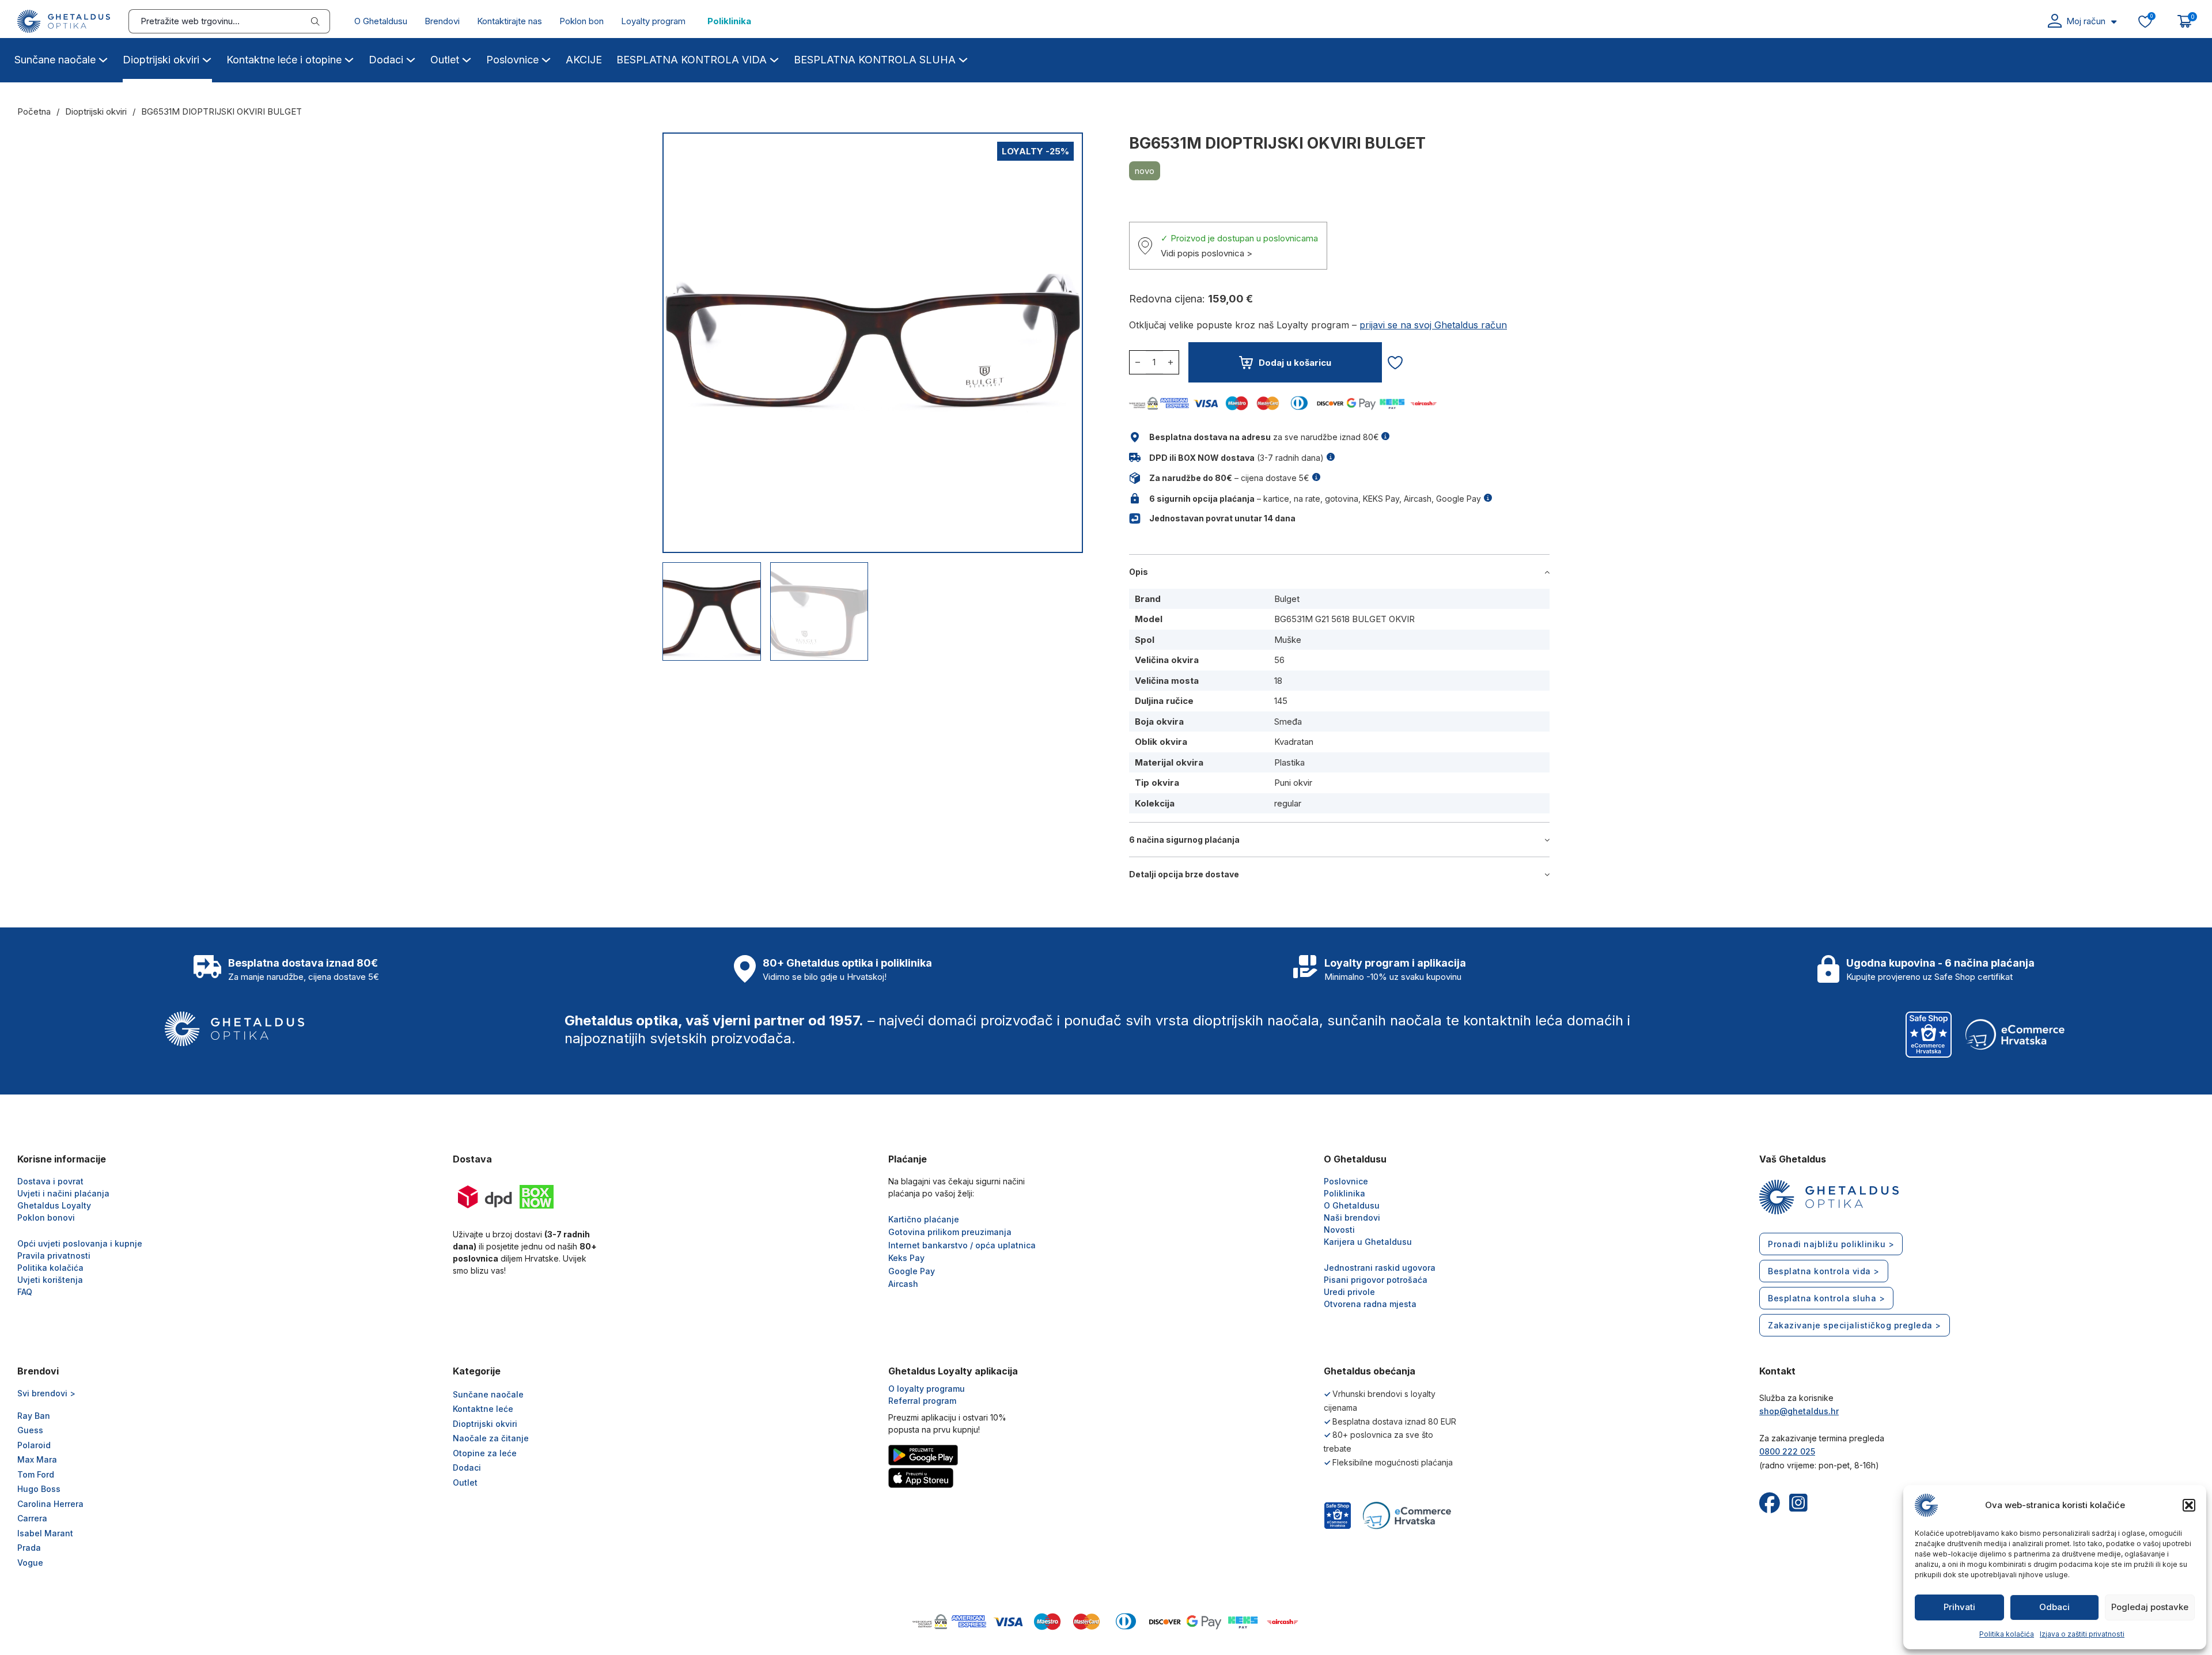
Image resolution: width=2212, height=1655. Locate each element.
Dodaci (386, 60)
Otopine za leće (485, 1453)
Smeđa (1288, 722)
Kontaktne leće (483, 1409)
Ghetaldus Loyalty (54, 1205)
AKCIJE (584, 60)
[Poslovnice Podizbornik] (546, 58)
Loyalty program (653, 21)
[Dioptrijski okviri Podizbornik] (207, 58)
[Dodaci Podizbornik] (411, 58)
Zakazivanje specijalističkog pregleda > (1855, 1325)
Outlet (445, 60)
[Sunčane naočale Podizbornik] (103, 58)
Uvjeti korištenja (50, 1280)
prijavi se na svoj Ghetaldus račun (1433, 325)
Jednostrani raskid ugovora (1380, 1268)
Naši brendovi (1352, 1217)
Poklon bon (582, 21)
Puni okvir (1293, 783)
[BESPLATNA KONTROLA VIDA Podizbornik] (774, 58)
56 (1279, 660)
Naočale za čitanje (491, 1438)
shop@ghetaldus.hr (1799, 1411)
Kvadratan (1294, 742)
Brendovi (442, 21)
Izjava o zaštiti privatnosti (2082, 1634)
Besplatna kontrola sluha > (1826, 1298)
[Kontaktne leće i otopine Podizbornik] (349, 58)
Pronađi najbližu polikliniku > (1831, 1244)
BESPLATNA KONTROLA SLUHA (875, 60)
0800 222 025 (1787, 1451)
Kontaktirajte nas (510, 21)
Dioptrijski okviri (161, 60)
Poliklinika (729, 21)
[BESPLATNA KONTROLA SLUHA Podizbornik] (963, 58)
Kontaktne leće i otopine (284, 60)
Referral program (922, 1401)
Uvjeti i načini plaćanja (63, 1193)
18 (1278, 681)
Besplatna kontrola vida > (1824, 1271)
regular (1288, 803)
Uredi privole (1349, 1292)
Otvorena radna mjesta (1370, 1304)
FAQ (25, 1292)
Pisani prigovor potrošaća (1376, 1280)
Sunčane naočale (55, 60)
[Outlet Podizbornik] (467, 58)
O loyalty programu (927, 1389)
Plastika (1289, 762)
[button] (2189, 1505)
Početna (34, 111)
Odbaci (2054, 1607)
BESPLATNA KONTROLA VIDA (692, 60)
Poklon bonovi (46, 1217)
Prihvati (1959, 1607)
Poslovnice (512, 60)
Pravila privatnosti (54, 1256)
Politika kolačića (2007, 1634)
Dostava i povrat (50, 1181)
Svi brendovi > (46, 1393)
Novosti (1339, 1230)
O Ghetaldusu (381, 21)
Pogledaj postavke (2150, 1607)
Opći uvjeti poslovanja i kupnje (80, 1243)
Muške (1288, 640)
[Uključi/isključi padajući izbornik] (2114, 22)
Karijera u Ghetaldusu (1368, 1242)
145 (1281, 701)
